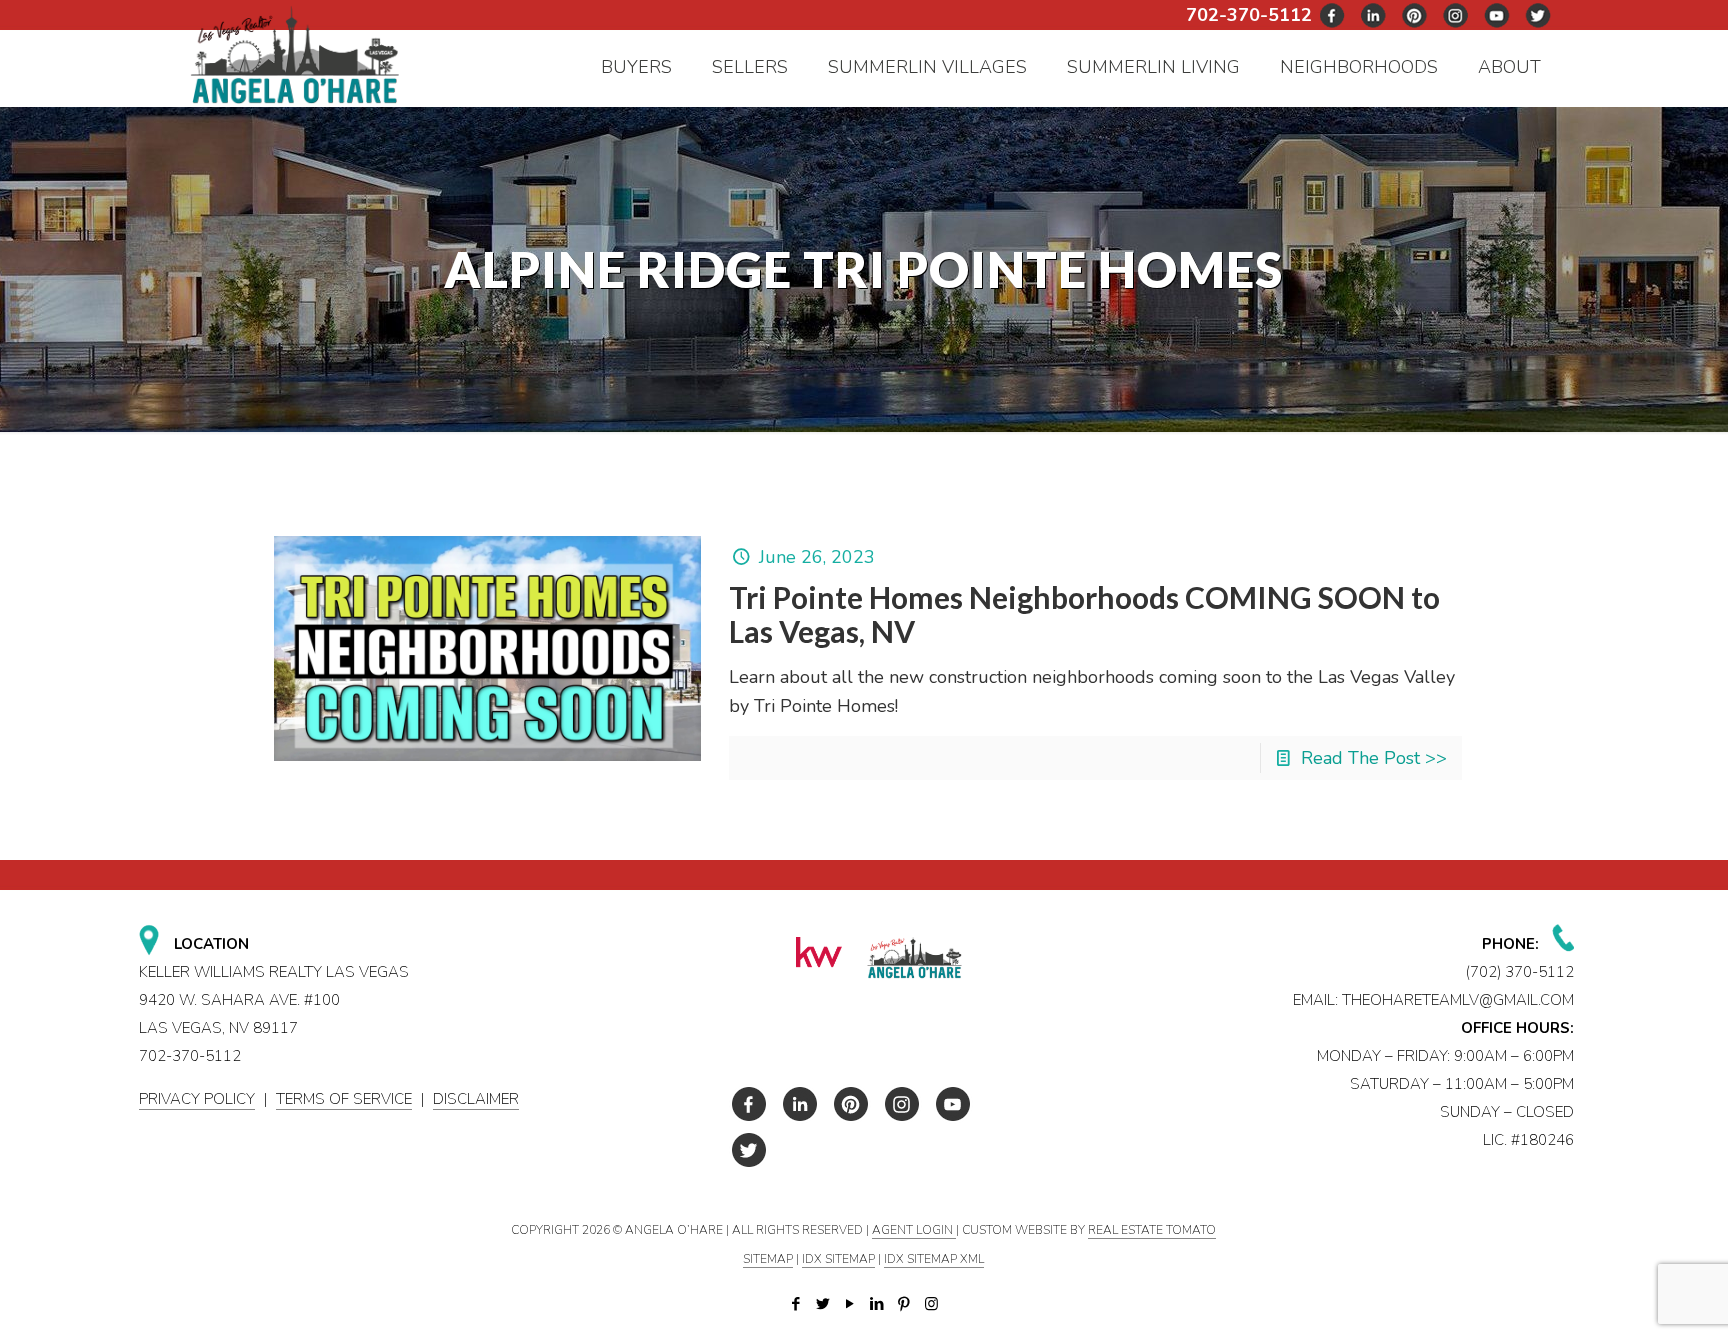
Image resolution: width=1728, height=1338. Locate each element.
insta (1456, 15)
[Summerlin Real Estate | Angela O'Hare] (294, 53)
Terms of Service (344, 1099)
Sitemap (768, 1259)
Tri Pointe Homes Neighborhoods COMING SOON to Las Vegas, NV (1084, 614)
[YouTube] (850, 1304)
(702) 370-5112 (1520, 972)
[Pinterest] (904, 1304)
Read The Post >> (1374, 758)
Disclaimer (476, 1099)
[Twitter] (823, 1304)
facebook (1333, 15)
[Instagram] (931, 1304)
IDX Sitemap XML (934, 1259)
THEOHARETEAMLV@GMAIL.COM (1458, 1000)
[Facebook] (796, 1304)
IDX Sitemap (838, 1259)
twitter (1374, 15)
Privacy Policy (197, 1099)
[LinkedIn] (877, 1304)
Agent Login (914, 1230)
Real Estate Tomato (1152, 1230)
